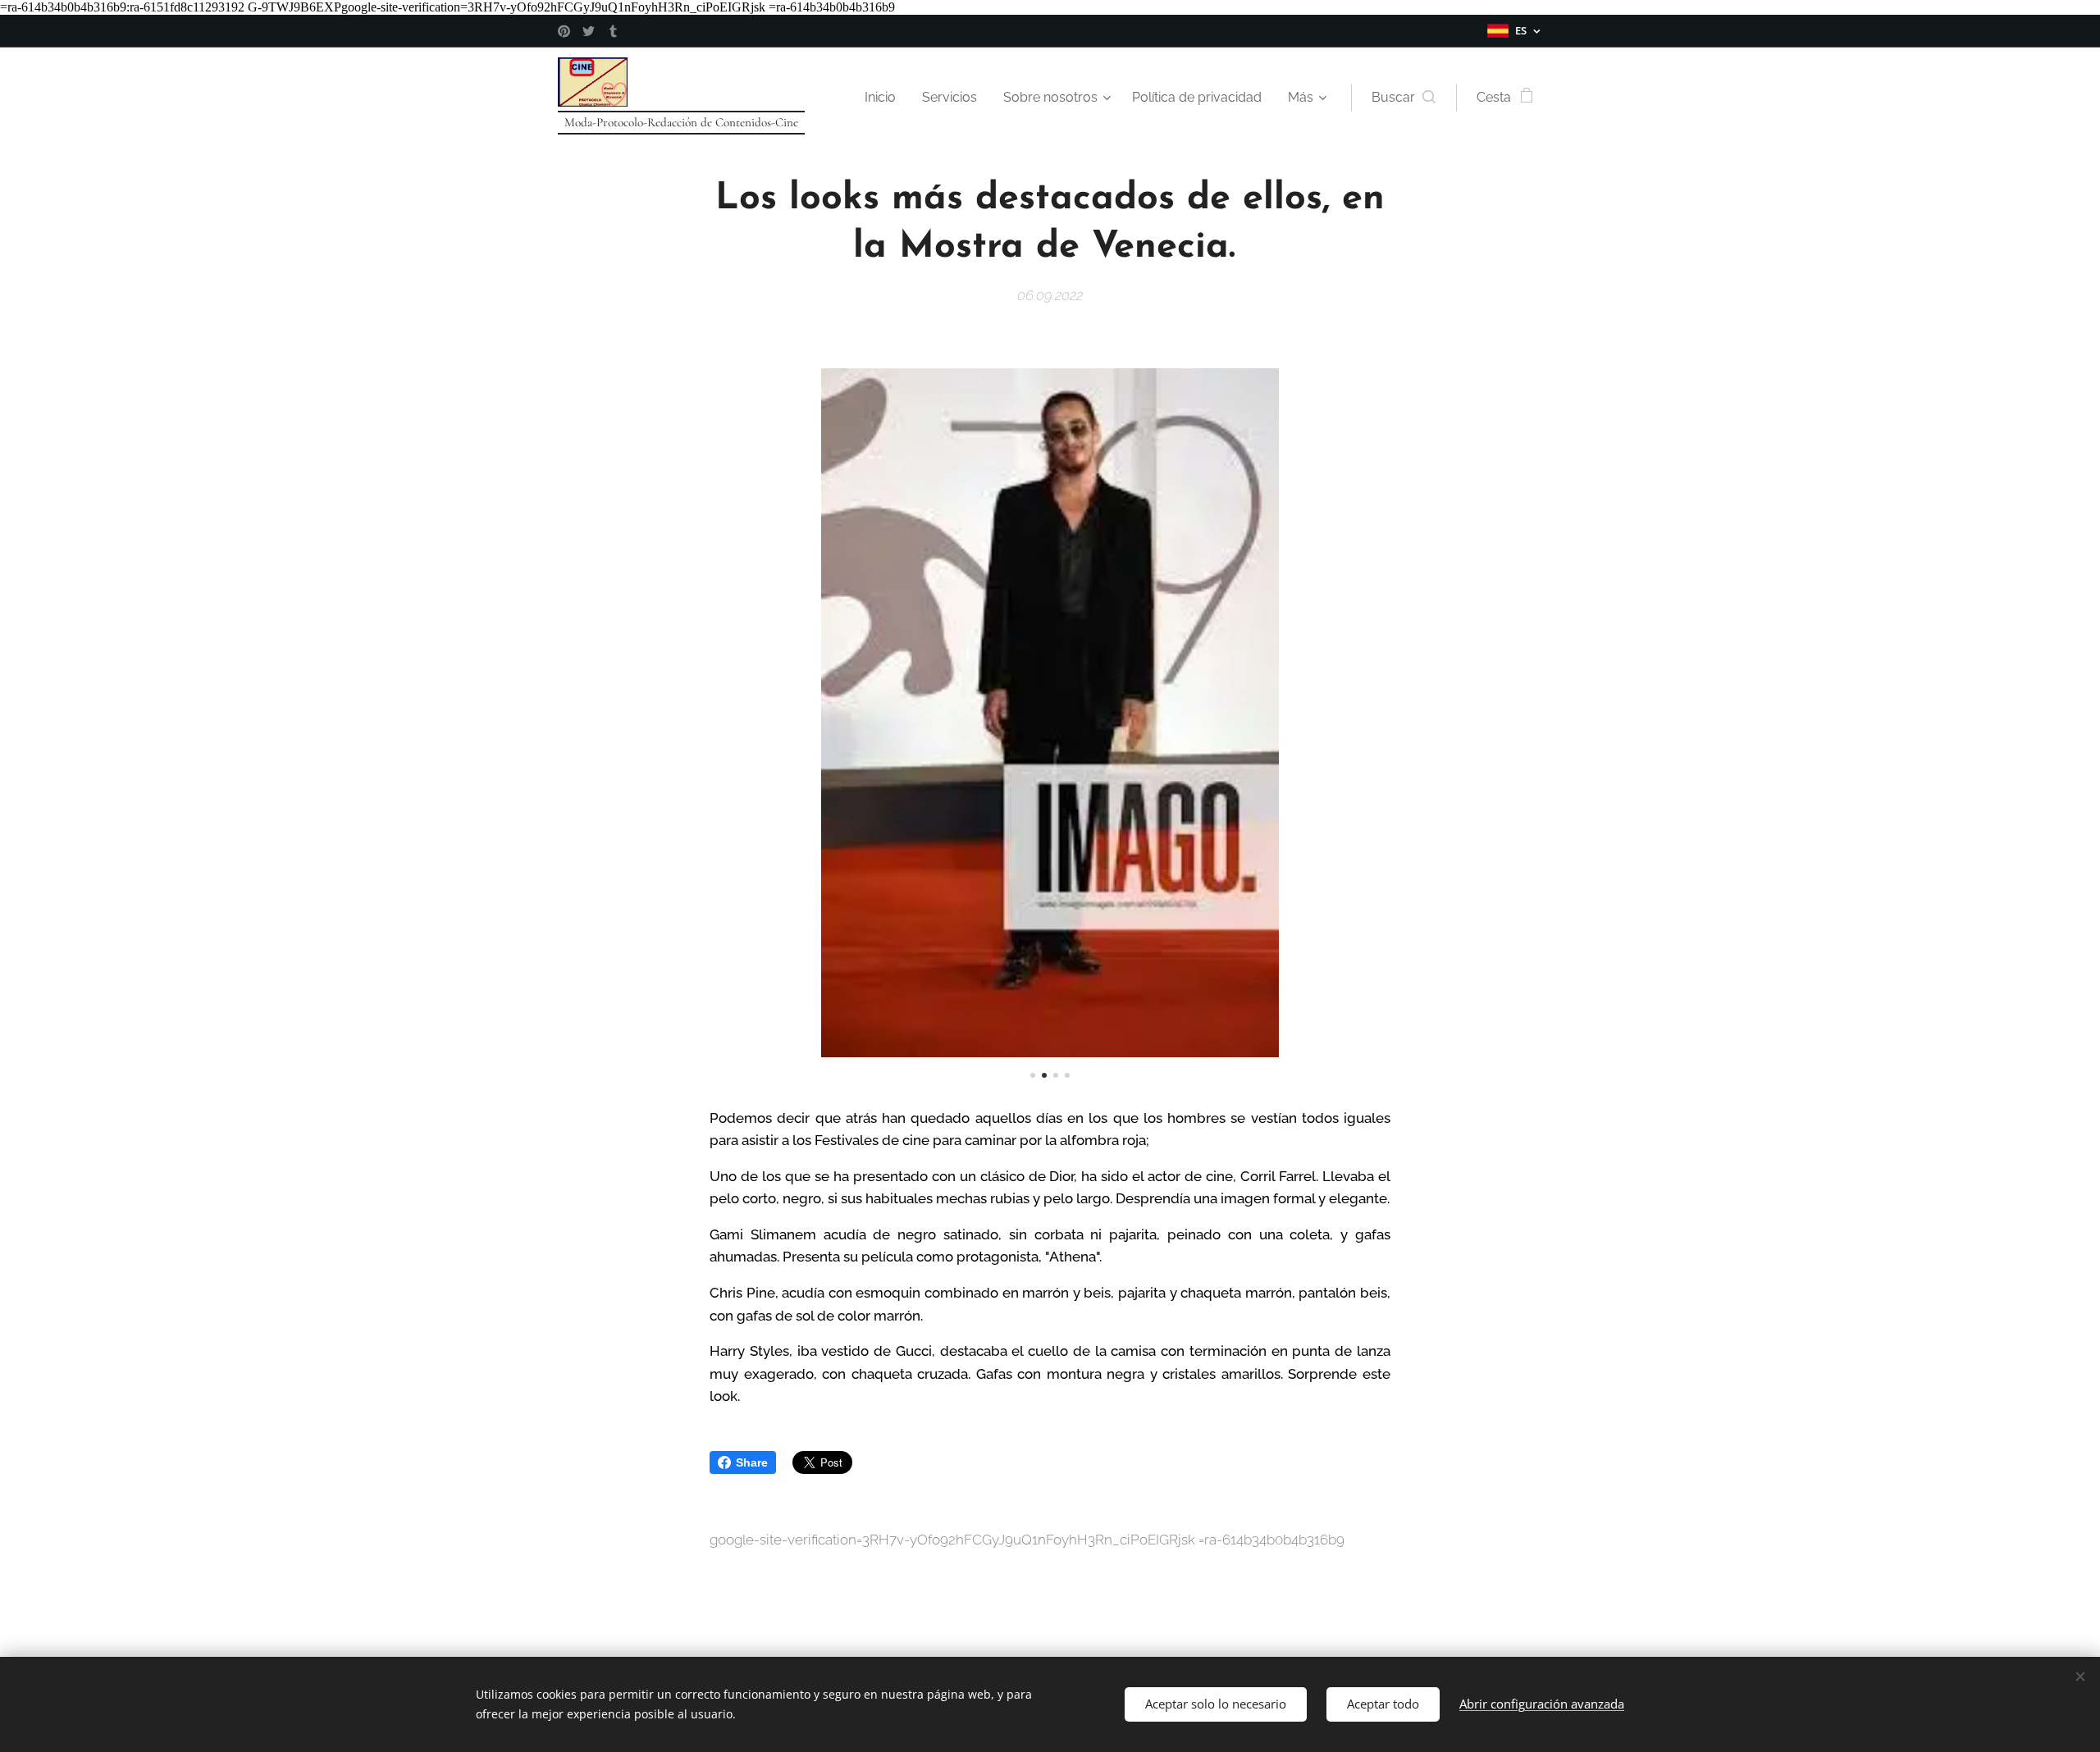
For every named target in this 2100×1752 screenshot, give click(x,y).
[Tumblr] (613, 31)
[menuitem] (885, 98)
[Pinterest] (564, 31)
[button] (1404, 98)
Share (752, 1462)
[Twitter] (589, 31)
